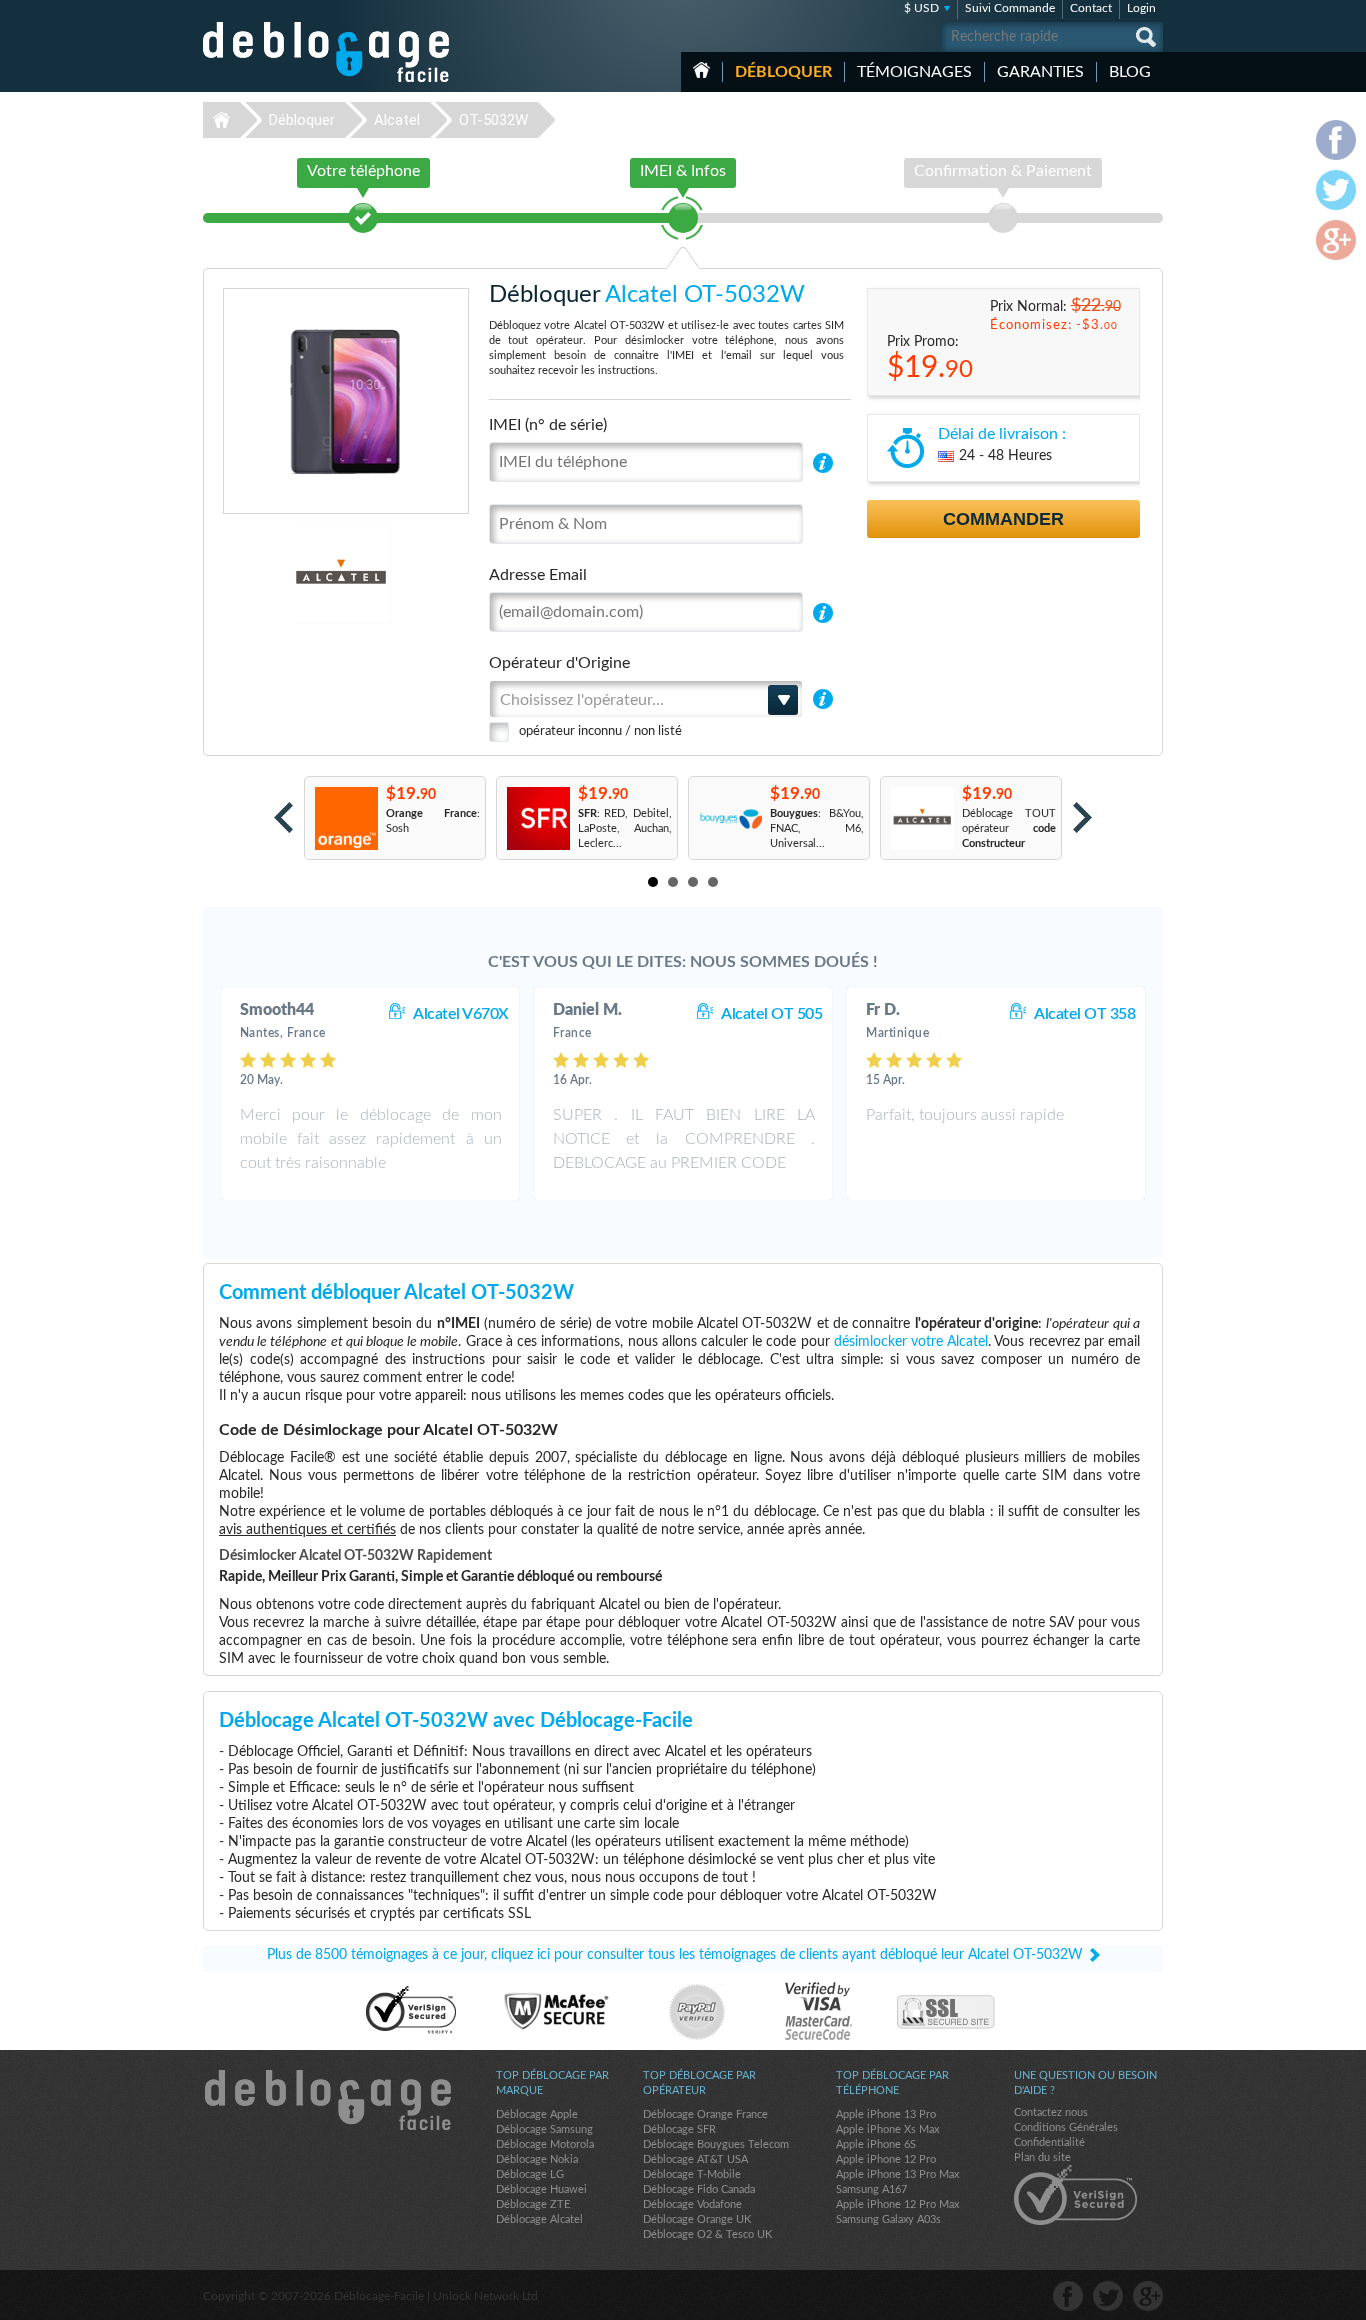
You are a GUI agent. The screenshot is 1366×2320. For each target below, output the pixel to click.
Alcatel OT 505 (771, 1014)
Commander (1003, 519)
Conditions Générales (1066, 2127)
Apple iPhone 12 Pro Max (897, 2204)
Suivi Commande (1010, 8)
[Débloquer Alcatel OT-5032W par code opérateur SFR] (537, 818)
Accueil (701, 70)
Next (1082, 817)
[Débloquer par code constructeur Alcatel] (921, 818)
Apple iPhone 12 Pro (886, 2159)
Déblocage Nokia (537, 2159)
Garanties (1040, 72)
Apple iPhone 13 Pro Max (897, 2174)
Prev (283, 817)
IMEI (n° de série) (548, 425)
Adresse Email (538, 575)
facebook (1068, 2296)
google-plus (1148, 2296)
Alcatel (397, 120)
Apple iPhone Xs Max (887, 2129)
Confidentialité (1049, 2142)
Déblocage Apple (537, 2114)
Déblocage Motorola (545, 2144)
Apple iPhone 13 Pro (886, 2114)
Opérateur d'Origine (559, 663)
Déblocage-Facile (327, 52)
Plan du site (1042, 2157)
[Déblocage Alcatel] (272, 574)
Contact (1091, 8)
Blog (1130, 72)
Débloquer (783, 72)
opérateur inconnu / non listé (600, 731)
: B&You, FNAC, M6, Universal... (817, 828)
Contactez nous (1051, 2112)
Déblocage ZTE (533, 2204)
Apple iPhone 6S (876, 2144)
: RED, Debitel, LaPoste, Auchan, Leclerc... (625, 828)
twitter (1108, 2296)
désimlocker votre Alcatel (911, 1342)
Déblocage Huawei (541, 2189)
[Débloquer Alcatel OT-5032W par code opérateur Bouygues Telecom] (729, 818)
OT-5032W (493, 120)
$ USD (921, 8)
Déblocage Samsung (544, 2129)
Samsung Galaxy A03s (888, 2219)
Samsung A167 (871, 2189)
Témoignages (914, 72)
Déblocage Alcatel (539, 2219)
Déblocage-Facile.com (327, 2100)
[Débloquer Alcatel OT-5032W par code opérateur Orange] (345, 818)
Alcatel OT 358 (1084, 1014)
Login (1141, 8)
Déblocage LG (530, 2174)
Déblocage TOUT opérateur (1009, 828)
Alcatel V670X (461, 1014)
